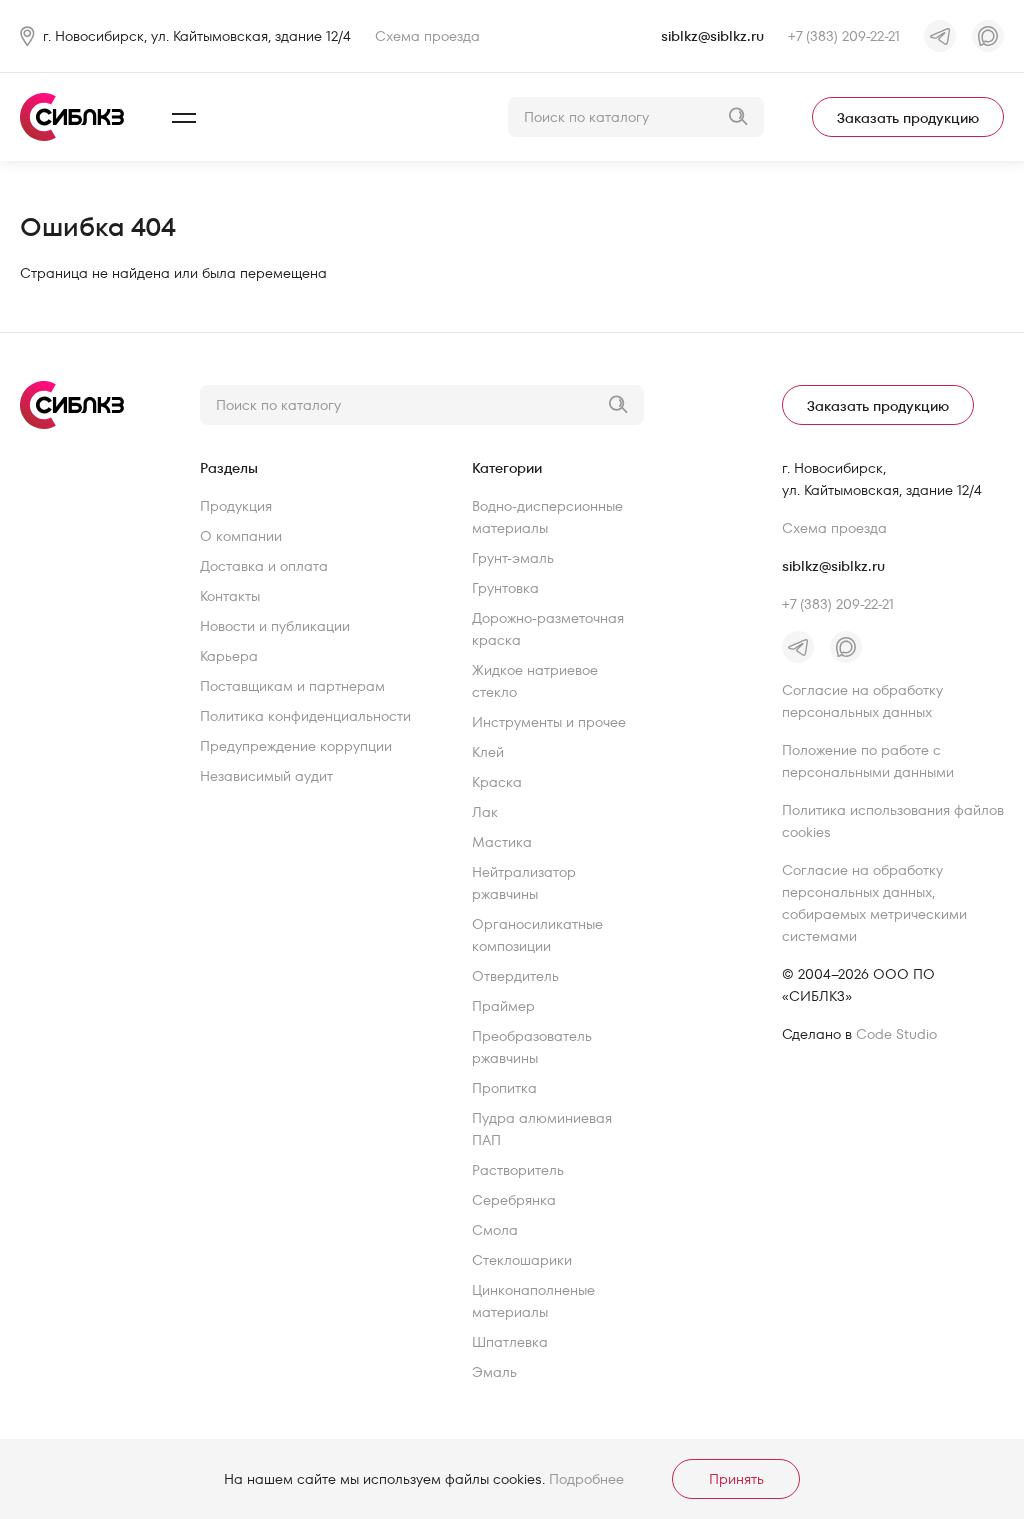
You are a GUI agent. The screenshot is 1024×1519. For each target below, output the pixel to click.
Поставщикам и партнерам (292, 686)
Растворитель (518, 1170)
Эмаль (494, 1372)
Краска (497, 782)
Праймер (503, 1006)
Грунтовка (505, 588)
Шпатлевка (510, 1342)
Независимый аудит (266, 776)
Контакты (230, 596)
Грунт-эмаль (513, 558)
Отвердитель (515, 976)
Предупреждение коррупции (296, 746)
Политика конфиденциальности (305, 716)
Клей (488, 752)
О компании (241, 536)
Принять (736, 1479)
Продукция (236, 506)
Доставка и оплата (264, 566)
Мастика (502, 842)
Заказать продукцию (908, 118)
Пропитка (504, 1088)
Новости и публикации (275, 626)
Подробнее (586, 1479)
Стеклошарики (522, 1260)
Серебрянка (514, 1200)
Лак (485, 812)
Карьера (229, 656)
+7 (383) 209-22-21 (844, 36)
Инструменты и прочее (549, 722)
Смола (495, 1230)
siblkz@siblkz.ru (712, 36)
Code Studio (896, 1034)
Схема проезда (427, 36)
